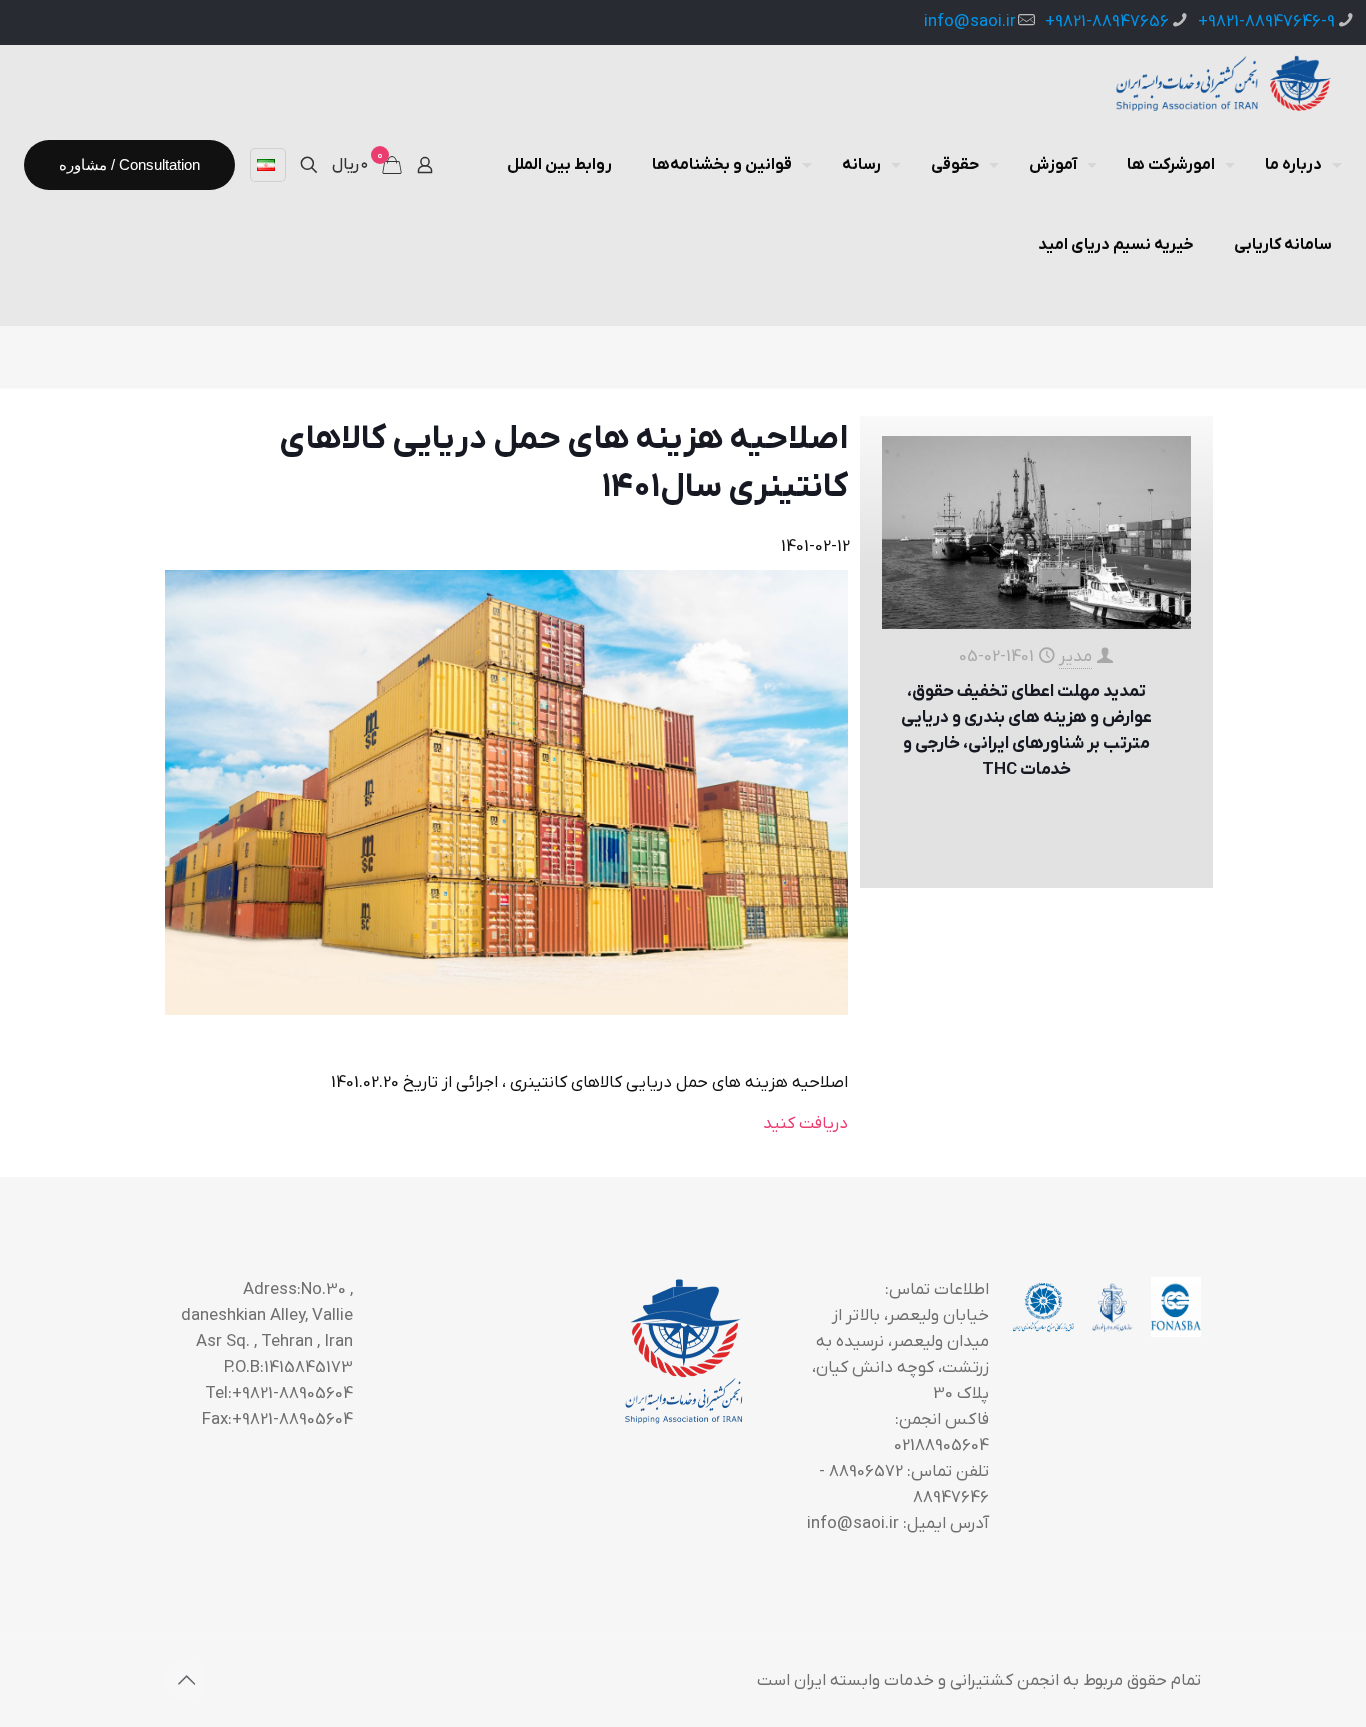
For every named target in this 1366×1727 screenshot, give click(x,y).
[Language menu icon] (268, 165)
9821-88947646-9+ (1266, 22)
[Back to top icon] (186, 1680)
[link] (506, 792)
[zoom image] (506, 792)
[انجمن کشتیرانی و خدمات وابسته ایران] (1221, 85)
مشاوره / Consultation (129, 164)
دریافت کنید (805, 1124)
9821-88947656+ (1107, 22)
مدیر (1075, 657)
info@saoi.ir (970, 22)
